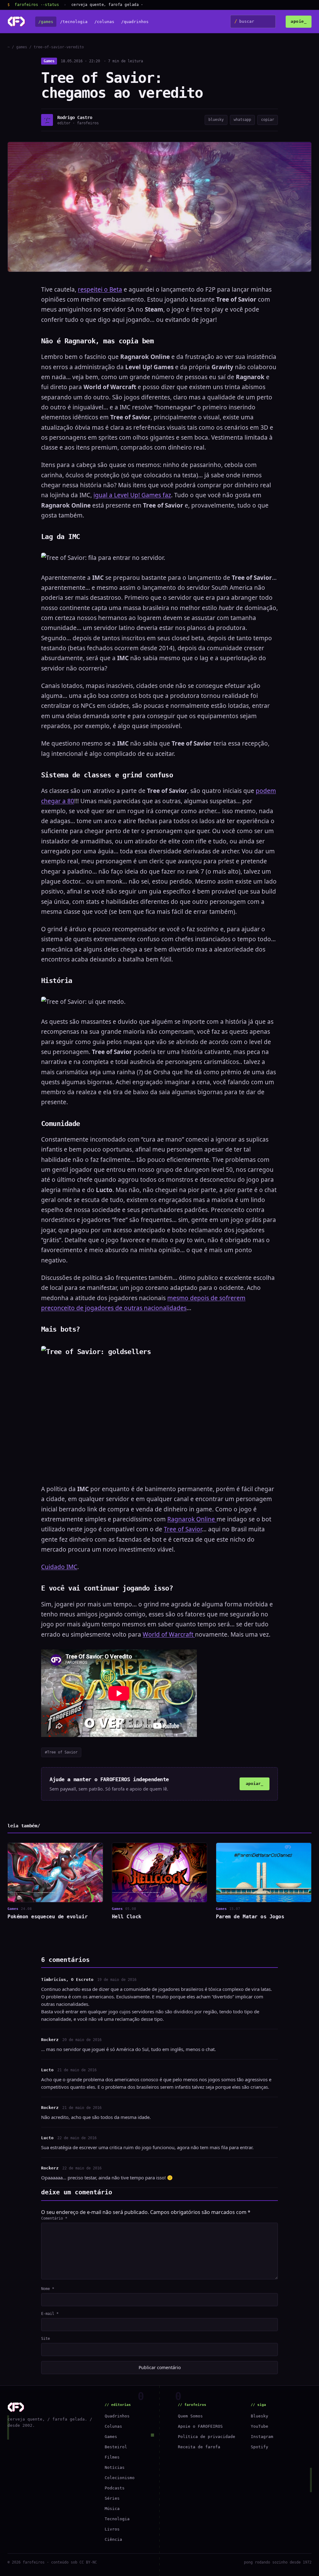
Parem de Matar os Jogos (250, 1917)
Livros (112, 2529)
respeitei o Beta (100, 289)
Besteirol (116, 2447)
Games (49, 61)
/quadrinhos (135, 22)
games (22, 47)
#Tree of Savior (61, 1752)
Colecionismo (120, 2478)
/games (46, 22)
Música (112, 2509)
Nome (48, 2289)
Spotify (259, 2447)
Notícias (115, 2467)
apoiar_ (255, 1784)
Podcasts (115, 2488)
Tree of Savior (183, 1529)
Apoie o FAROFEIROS (200, 2426)
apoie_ (299, 21)
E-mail (50, 2314)
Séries (112, 2498)
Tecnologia (117, 2519)
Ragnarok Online (192, 1519)
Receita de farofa (199, 2447)
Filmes (112, 2457)
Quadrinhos (117, 2416)
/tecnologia (74, 22)
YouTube (259, 2426)
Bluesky (259, 2416)
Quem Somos (190, 2416)
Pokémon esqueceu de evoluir (48, 1917)
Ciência (113, 2539)
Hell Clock (127, 1917)
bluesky (216, 120)
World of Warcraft (169, 1634)
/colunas (104, 22)
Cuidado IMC (59, 1567)
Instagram (262, 2437)
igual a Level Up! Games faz (132, 495)
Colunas (113, 2426)
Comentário (54, 2218)
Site (45, 2339)
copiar (268, 120)
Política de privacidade (207, 2437)
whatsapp (242, 120)
